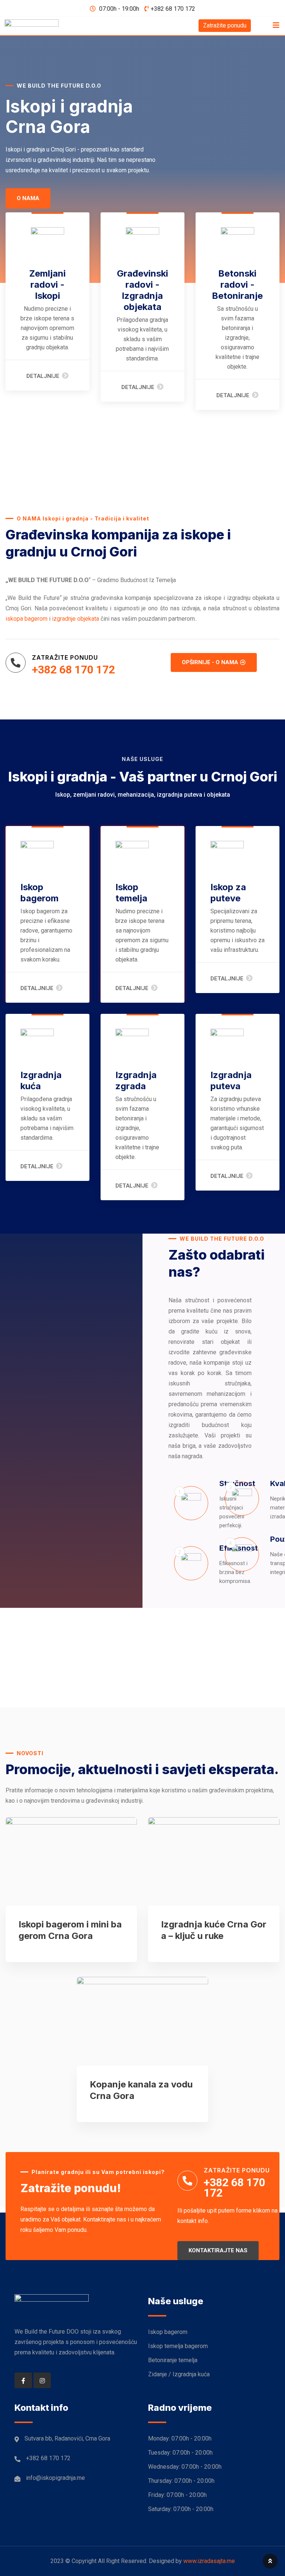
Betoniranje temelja (173, 2360)
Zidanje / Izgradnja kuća (179, 2374)
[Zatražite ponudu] (16, 663)
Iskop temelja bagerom (178, 2346)
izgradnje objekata (76, 619)
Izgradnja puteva (231, 1080)
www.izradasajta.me (209, 2561)
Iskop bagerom (40, 893)
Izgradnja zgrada (136, 1080)
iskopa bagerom (27, 619)
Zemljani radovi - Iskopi (47, 285)
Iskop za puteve (228, 893)
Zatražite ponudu (225, 25)
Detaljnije (43, 376)
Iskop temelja (131, 893)
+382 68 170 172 (173, 9)
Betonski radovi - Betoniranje (237, 285)
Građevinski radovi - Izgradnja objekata (142, 290)
